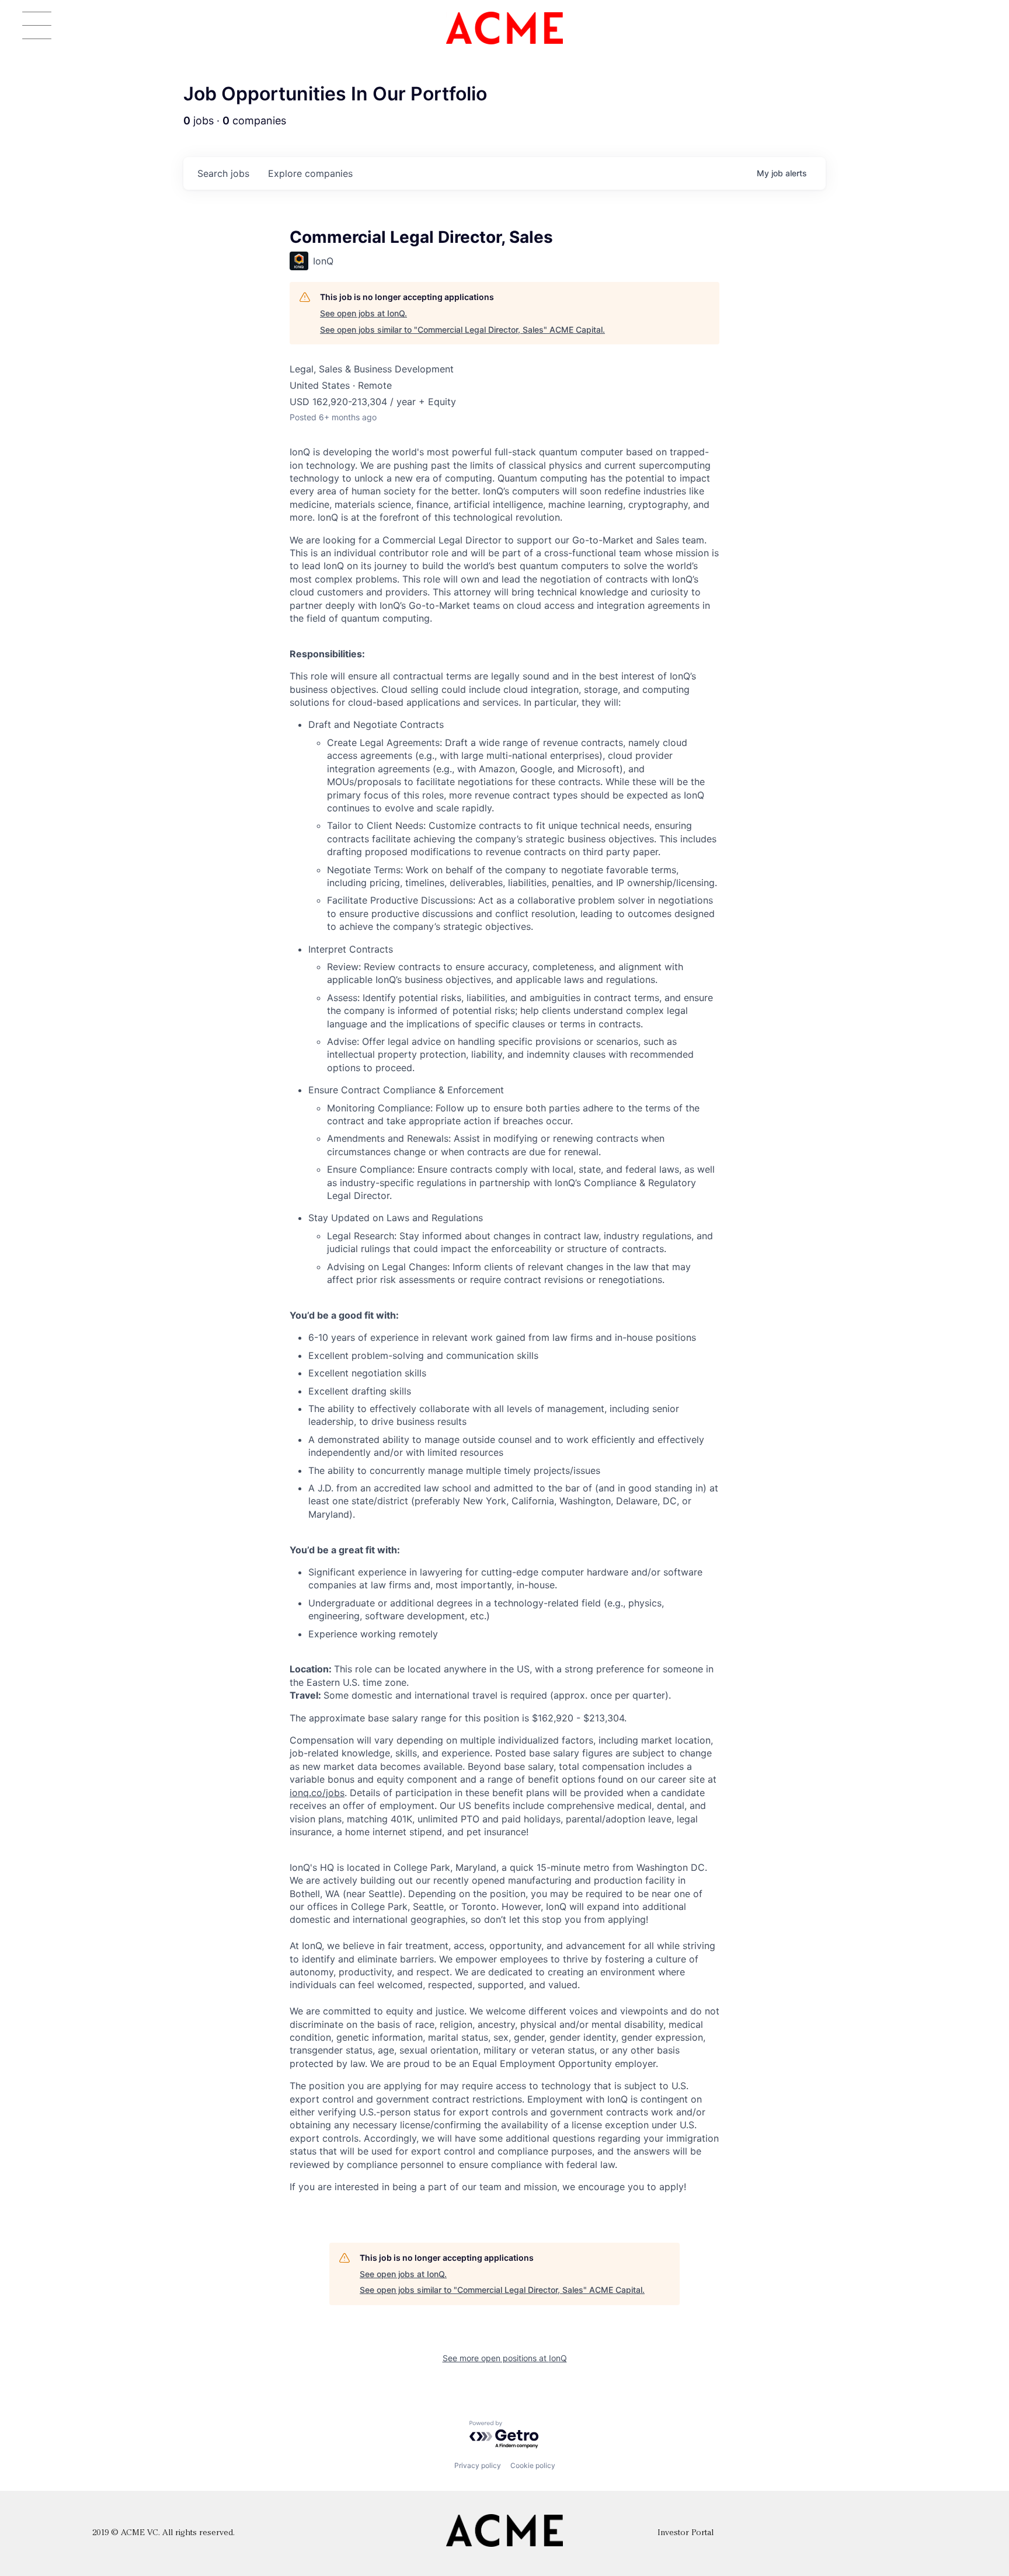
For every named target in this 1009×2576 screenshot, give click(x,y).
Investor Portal (686, 2533)
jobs (223, 173)
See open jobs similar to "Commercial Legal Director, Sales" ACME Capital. (462, 330)
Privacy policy (478, 2465)
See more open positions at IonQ (505, 2358)
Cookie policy (533, 2465)
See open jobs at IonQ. (363, 313)
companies (310, 173)
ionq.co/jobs (317, 1793)
